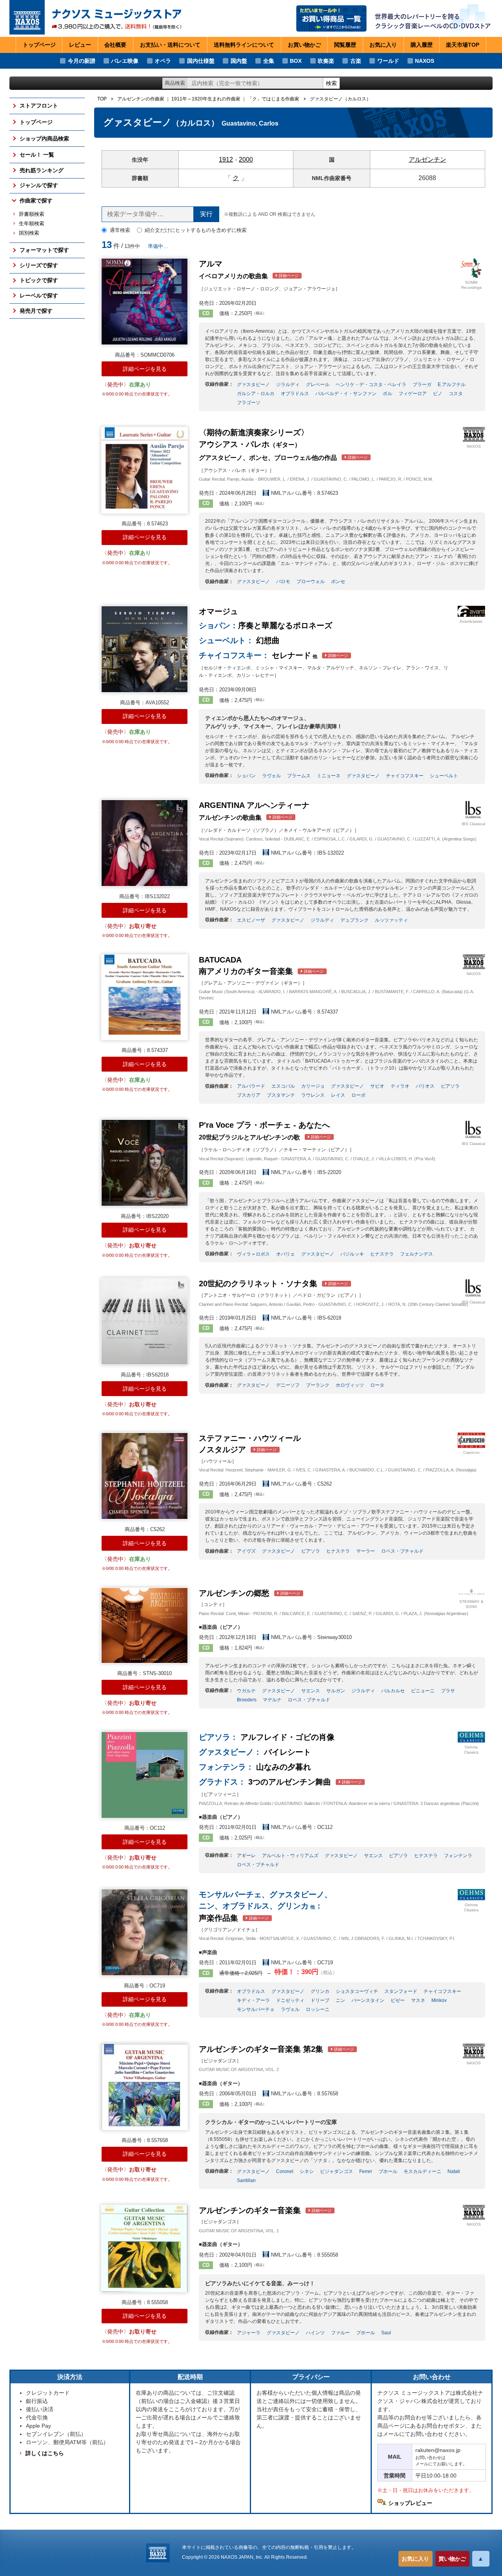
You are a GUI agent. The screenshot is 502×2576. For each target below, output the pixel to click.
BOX (296, 61)
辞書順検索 (32, 214)
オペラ (163, 61)
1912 (226, 160)
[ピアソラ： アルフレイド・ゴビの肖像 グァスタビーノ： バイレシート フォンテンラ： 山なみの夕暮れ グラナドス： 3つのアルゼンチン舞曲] (145, 1775)
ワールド (388, 61)
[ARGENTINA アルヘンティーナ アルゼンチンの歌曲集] (145, 843)
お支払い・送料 (170, 45)
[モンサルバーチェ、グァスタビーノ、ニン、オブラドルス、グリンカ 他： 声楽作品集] (145, 1932)
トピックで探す (39, 280)
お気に (383, 45)
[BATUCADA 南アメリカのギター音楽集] (145, 997)
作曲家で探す (36, 201)
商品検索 (175, 83)
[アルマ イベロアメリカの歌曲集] (145, 302)
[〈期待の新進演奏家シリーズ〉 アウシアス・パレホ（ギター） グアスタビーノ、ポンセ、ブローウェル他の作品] (145, 470)
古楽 (356, 61)
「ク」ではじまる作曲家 (273, 99)
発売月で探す (36, 311)
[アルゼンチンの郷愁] (145, 1626)
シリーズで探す (39, 265)
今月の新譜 (82, 61)
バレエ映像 (125, 61)
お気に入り (415, 2559)
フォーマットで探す (44, 250)
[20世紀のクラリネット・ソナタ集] (145, 1321)
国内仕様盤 (201, 61)
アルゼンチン (427, 160)
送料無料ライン (244, 45)
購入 (422, 45)
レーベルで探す (39, 295)
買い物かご (452, 2559)
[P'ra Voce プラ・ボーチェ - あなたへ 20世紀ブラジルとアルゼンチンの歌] (145, 1163)
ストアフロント (39, 106)
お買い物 (304, 45)
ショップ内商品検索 (44, 139)
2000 (246, 160)
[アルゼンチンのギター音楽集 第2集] (145, 2087)
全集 (269, 61)
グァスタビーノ (340, 99)
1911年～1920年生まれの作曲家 (206, 99)
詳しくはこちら (45, 2453)
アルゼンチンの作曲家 (141, 99)
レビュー (80, 45)
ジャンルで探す (39, 185)
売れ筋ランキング (42, 170)
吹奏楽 (326, 61)
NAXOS (425, 61)
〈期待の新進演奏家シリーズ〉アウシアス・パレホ (283, 445)
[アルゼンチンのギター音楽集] (145, 2249)
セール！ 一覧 (37, 155)
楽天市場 (463, 45)
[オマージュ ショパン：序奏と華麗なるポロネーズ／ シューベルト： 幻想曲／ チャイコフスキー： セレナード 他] (145, 649)
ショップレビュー (410, 2503)
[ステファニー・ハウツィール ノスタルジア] (145, 1476)
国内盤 (239, 61)
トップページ (39, 45)
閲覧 (345, 45)
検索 (331, 83)
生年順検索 (32, 224)
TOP (102, 99)
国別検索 (29, 233)
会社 (115, 45)
